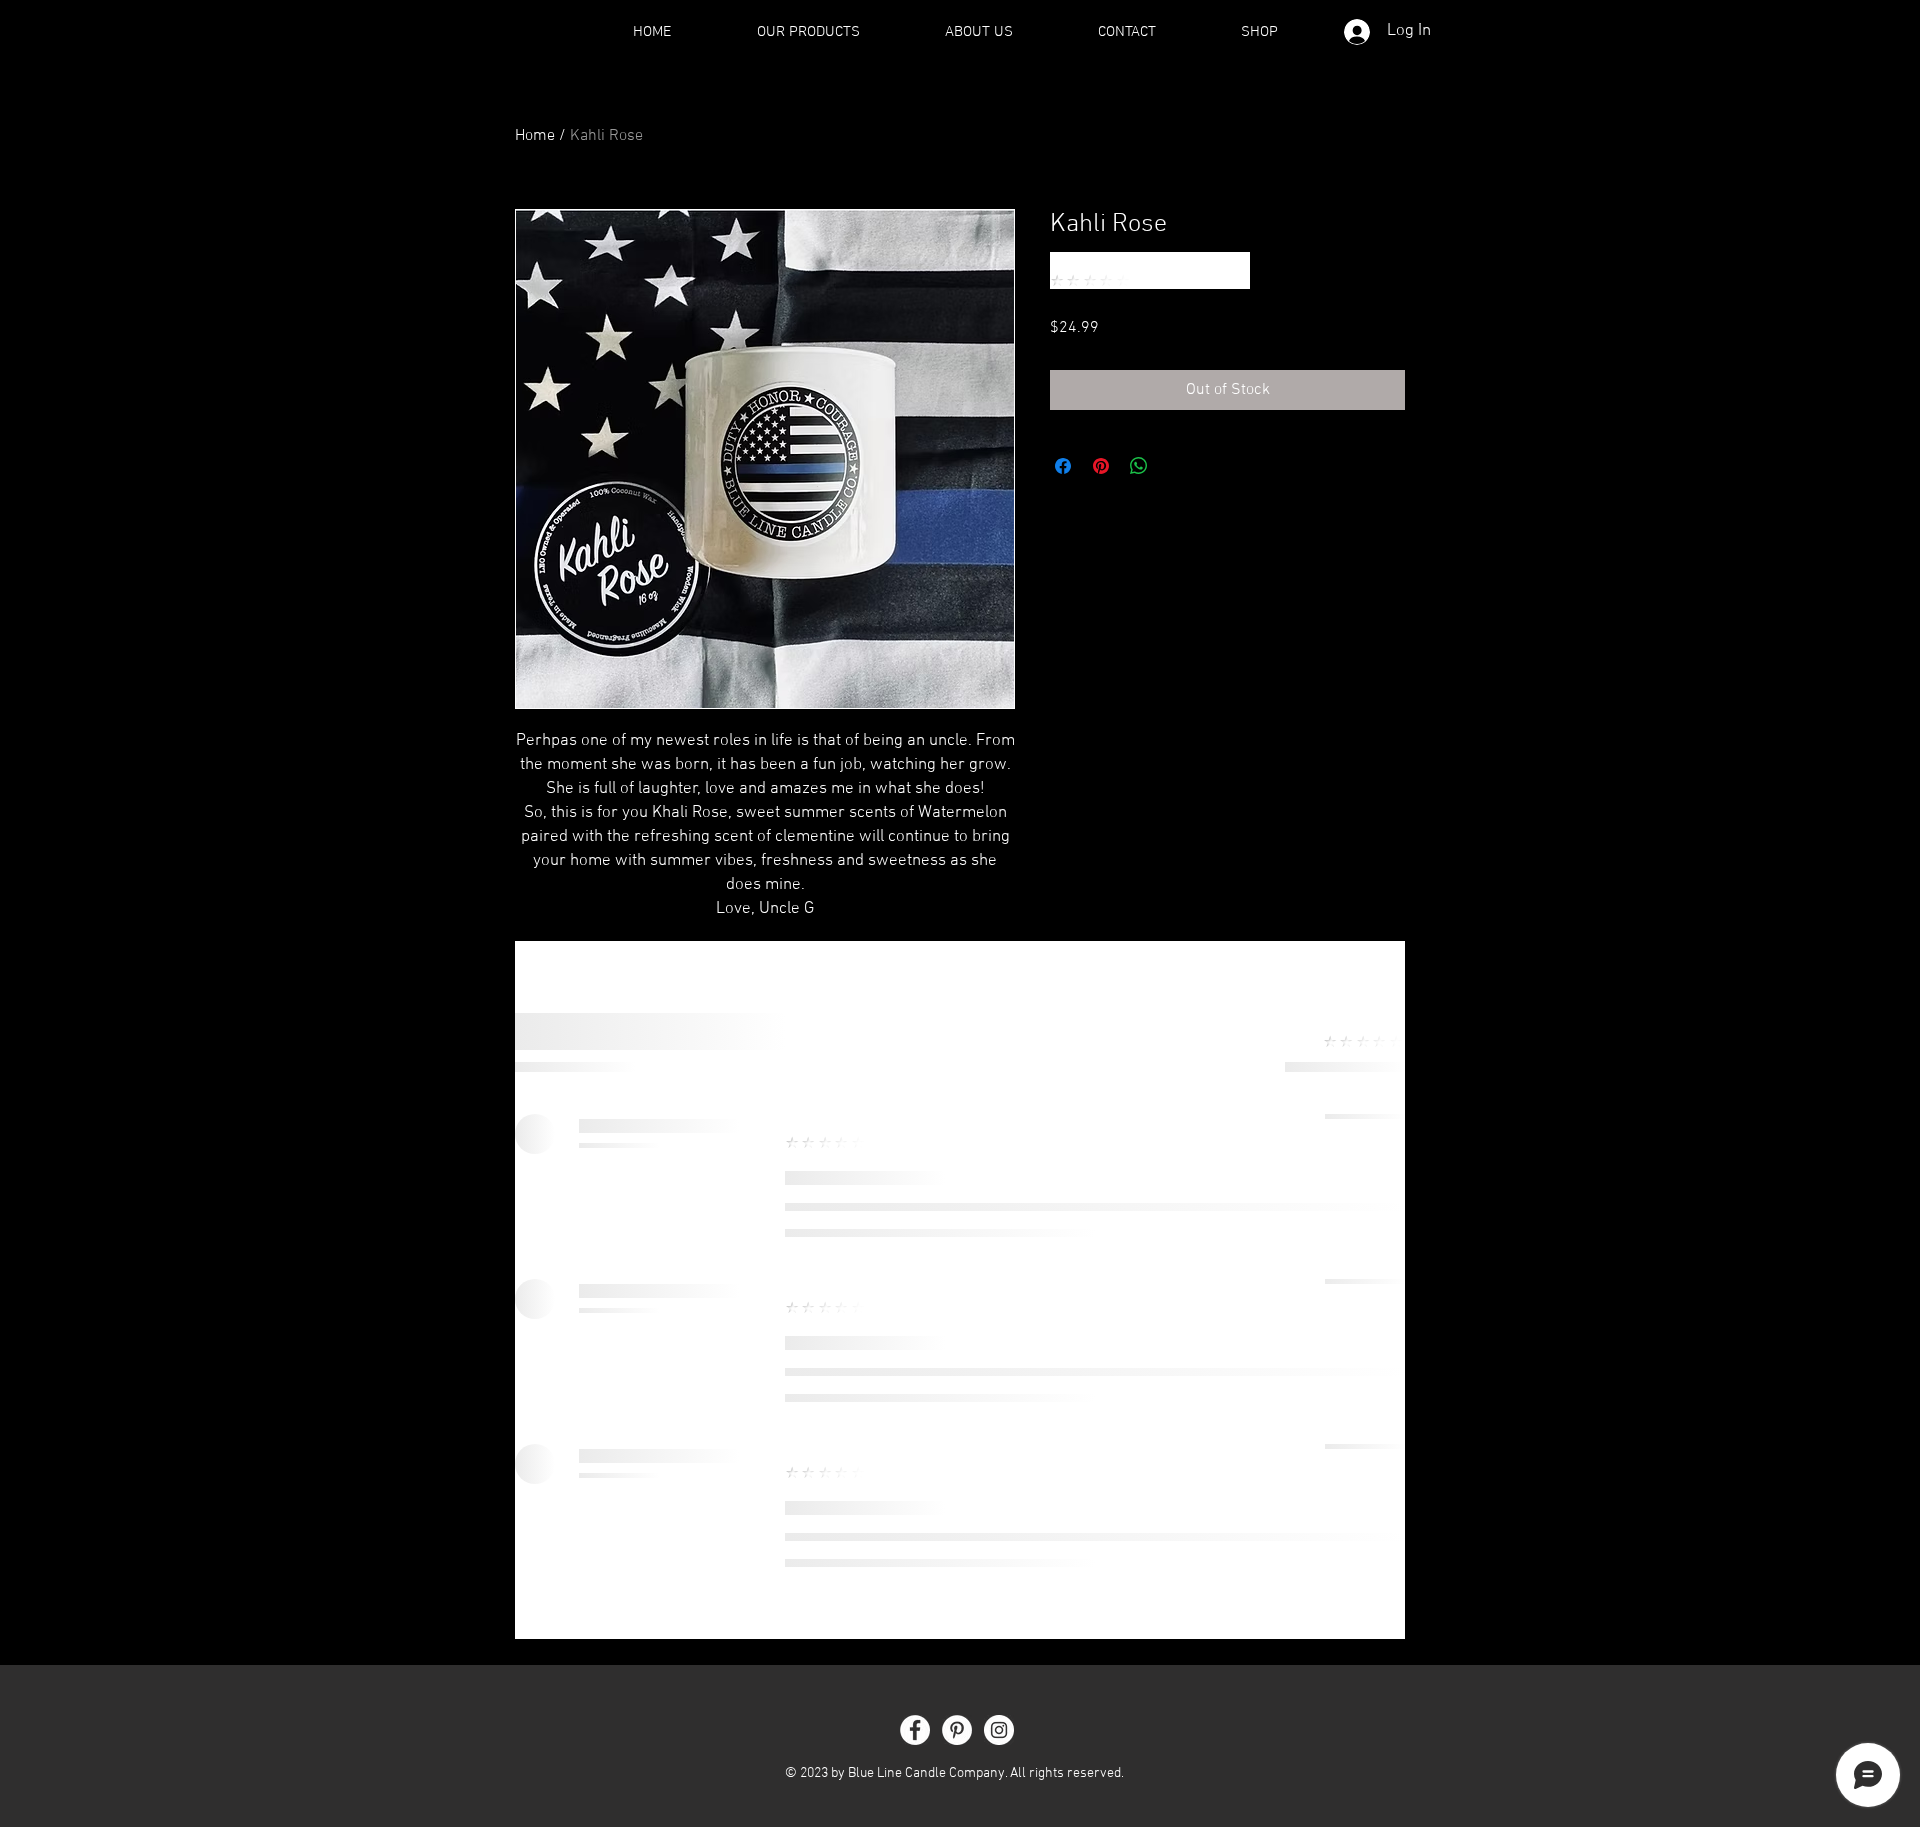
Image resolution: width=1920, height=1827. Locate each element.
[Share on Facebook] (1063, 466)
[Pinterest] (957, 1730)
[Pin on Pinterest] (1101, 466)
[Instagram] (999, 1730)
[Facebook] (915, 1730)
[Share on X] (1177, 466)
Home (535, 136)
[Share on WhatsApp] (1139, 466)
